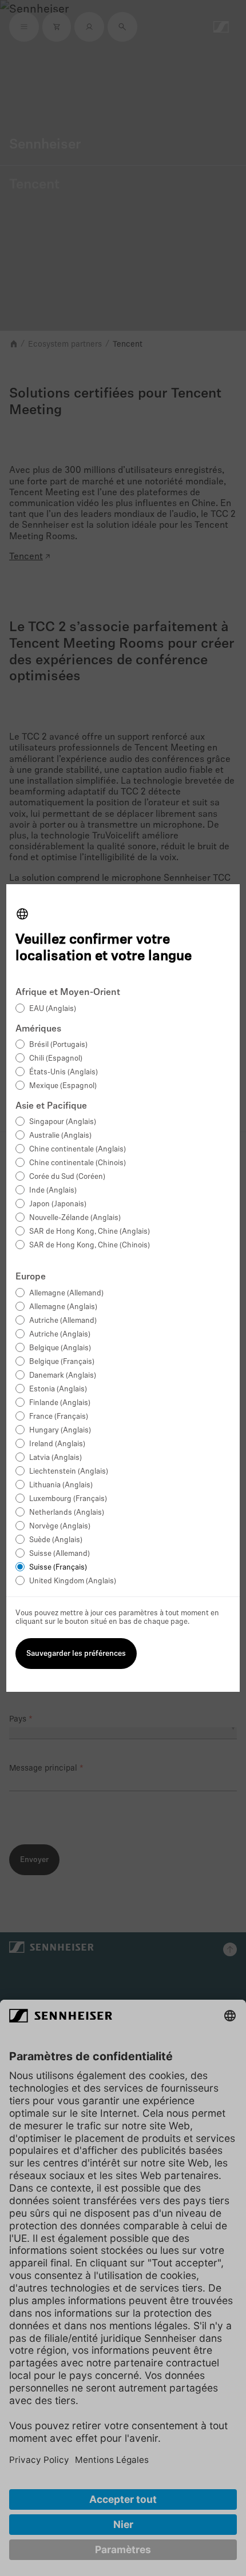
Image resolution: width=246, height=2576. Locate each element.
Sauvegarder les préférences (76, 1654)
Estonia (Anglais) (58, 1389)
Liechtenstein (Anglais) (69, 1472)
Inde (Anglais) (53, 1191)
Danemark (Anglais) (63, 1376)
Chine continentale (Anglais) (78, 1149)
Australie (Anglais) (60, 1136)
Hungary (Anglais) (60, 1431)
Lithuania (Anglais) (61, 1485)
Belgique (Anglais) (60, 1348)
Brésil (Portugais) (58, 1045)
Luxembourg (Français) (68, 1499)
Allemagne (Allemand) (66, 1293)
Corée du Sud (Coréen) (67, 1177)
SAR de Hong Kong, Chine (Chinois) (90, 1245)
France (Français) (59, 1417)
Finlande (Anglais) (60, 1403)
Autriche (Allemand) (63, 1321)
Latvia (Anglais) (55, 1458)
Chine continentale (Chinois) (78, 1163)
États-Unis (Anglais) (64, 1072)
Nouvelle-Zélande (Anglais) (75, 1218)
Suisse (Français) (58, 1568)
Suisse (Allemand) (59, 1554)
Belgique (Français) (62, 1362)
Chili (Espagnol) (56, 1059)
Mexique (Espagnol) (63, 1086)
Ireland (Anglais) (57, 1444)
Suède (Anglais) (56, 1540)
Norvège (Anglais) (60, 1526)
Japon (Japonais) (58, 1204)
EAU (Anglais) (53, 1009)
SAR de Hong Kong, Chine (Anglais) (90, 1232)
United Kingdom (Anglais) (73, 1581)
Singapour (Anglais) (63, 1122)
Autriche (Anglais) (60, 1335)
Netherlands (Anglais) (67, 1513)
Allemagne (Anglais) (63, 1307)
